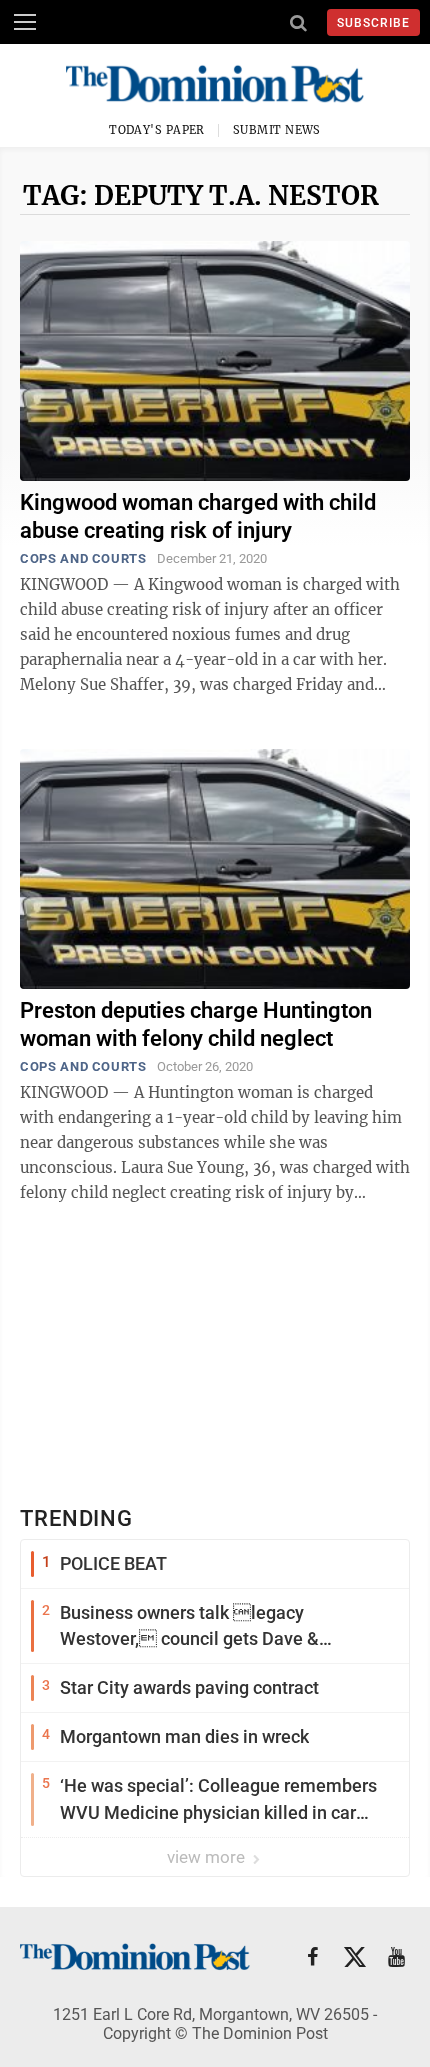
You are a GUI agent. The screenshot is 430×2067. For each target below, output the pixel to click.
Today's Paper (157, 130)
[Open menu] (25, 22)
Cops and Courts (83, 558)
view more (208, 1857)
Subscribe (373, 23)
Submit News (277, 130)
